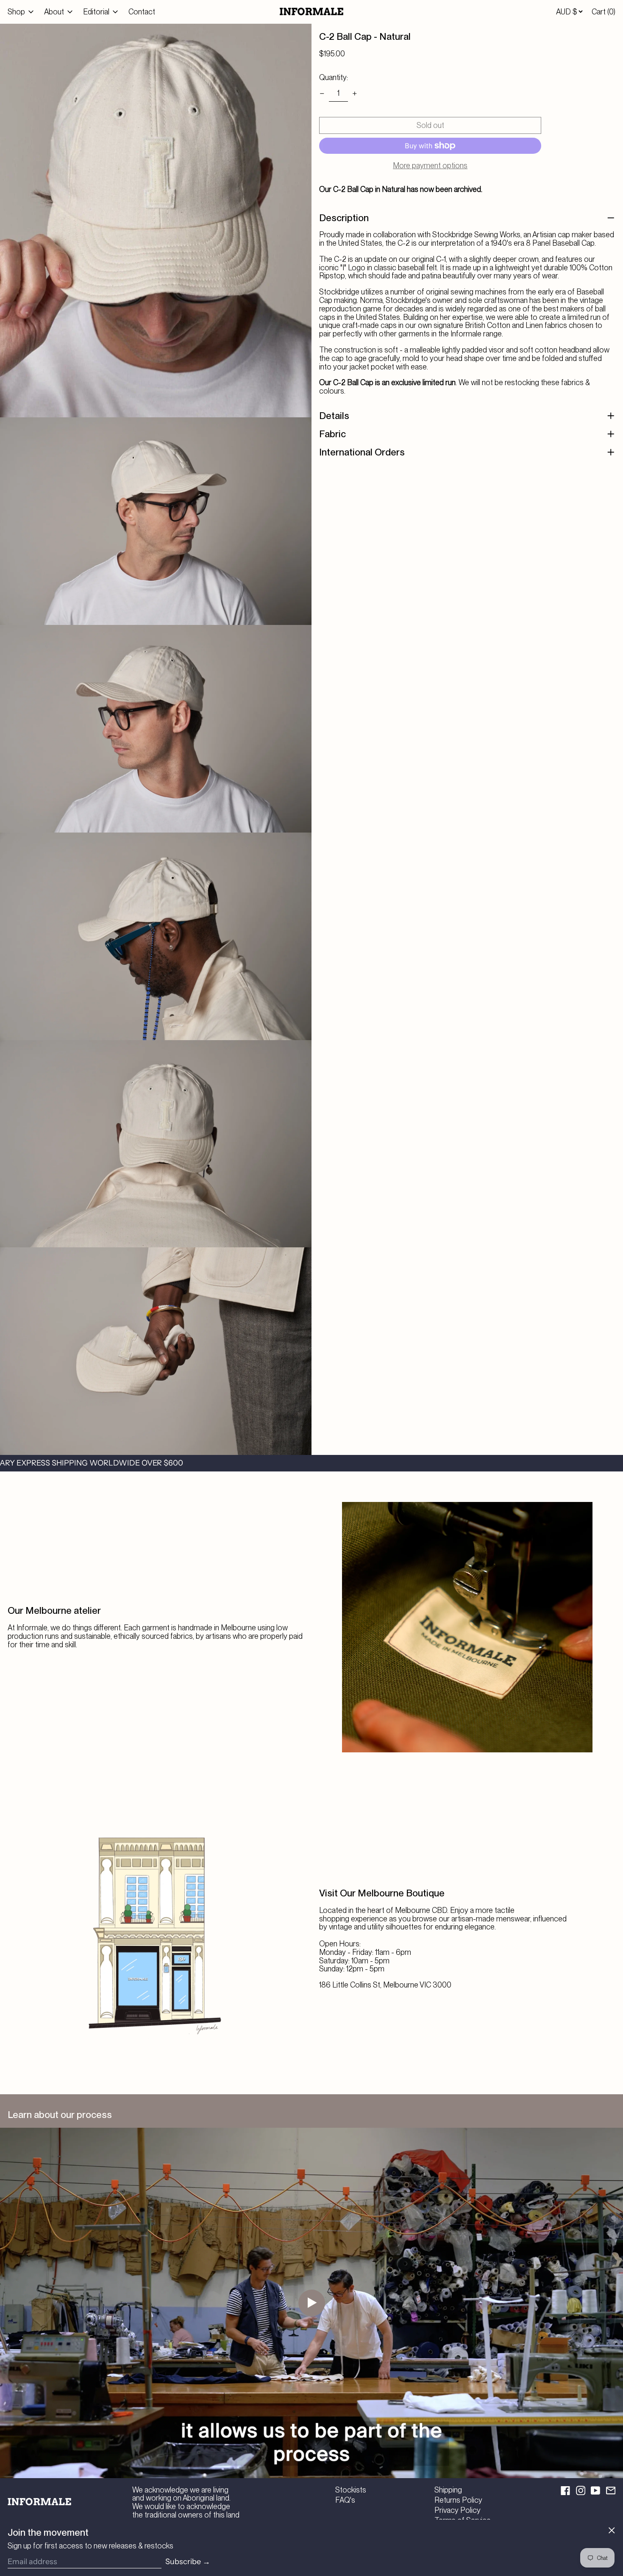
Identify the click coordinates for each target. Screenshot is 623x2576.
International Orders (362, 452)
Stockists (351, 2490)
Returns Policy (458, 2500)
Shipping (448, 2490)
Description (344, 218)
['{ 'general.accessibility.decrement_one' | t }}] (322, 94)
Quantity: (334, 77)
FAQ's (345, 2500)
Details (334, 416)
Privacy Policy (458, 2510)
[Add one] (355, 94)
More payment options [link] (430, 166)
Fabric (332, 434)
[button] (604, 12)
